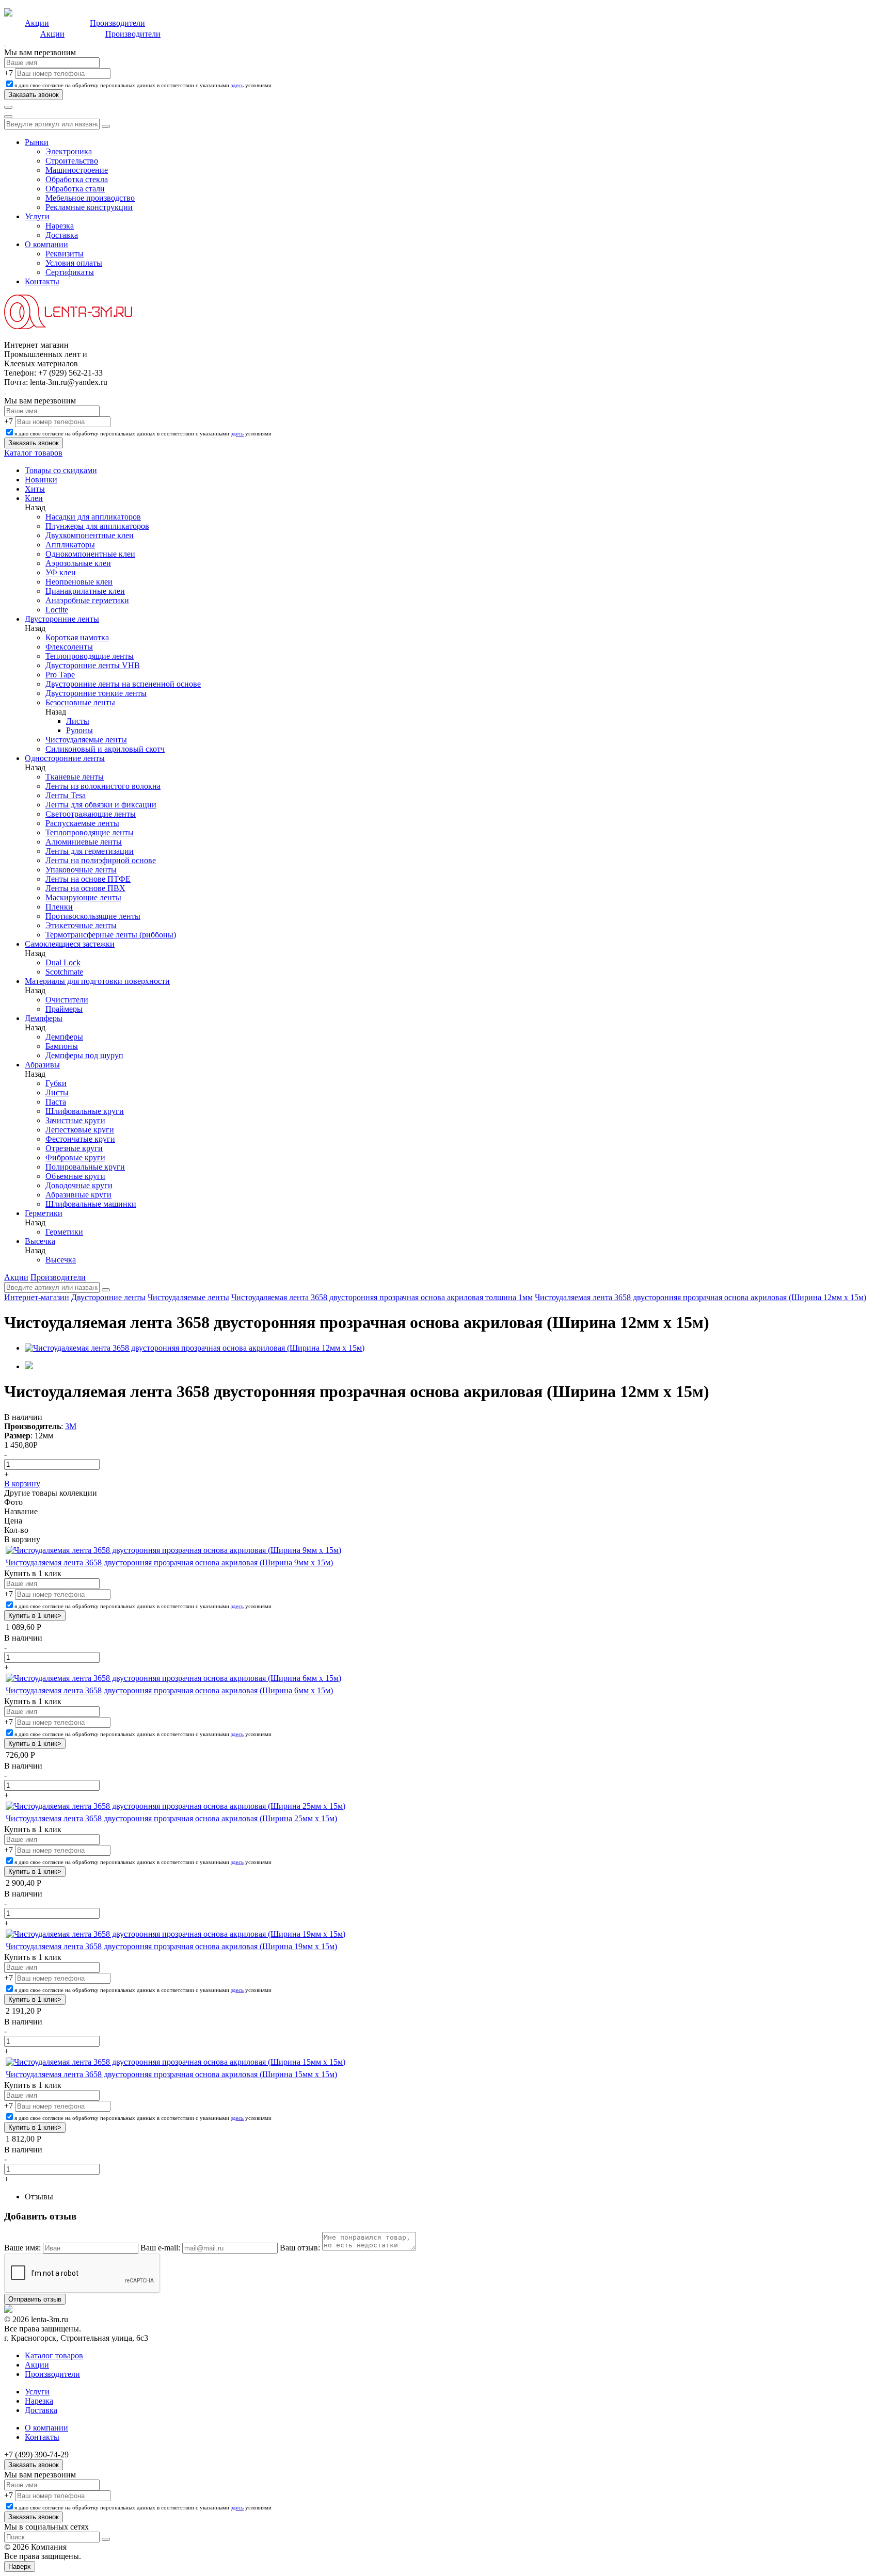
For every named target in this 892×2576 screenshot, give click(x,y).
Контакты (42, 281)
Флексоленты (69, 647)
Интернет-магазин (37, 1297)
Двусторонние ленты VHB (93, 665)
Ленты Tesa (66, 795)
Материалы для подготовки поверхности (97, 981)
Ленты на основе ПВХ (85, 888)
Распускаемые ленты (82, 823)
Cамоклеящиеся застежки (70, 944)
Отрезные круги (74, 1148)
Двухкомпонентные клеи (90, 535)
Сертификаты (70, 272)
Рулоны (79, 730)
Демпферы (44, 1018)
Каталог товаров (33, 453)
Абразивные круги (78, 1195)
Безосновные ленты (80, 702)
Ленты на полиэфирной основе (101, 860)
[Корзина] (8, 117)
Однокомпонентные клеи (90, 554)
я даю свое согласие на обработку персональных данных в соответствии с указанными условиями (143, 85)
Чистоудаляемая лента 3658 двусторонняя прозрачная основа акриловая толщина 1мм (382, 1297)
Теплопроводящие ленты (90, 656)
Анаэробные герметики (87, 600)
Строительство (72, 161)
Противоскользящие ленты (93, 916)
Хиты (35, 489)
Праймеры (64, 1009)
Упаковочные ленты (81, 870)
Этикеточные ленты (81, 925)
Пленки (59, 907)
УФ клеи (61, 572)
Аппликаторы (70, 545)
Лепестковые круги (80, 1130)
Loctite (57, 610)
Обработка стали (75, 189)
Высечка (40, 1241)
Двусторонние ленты (62, 619)
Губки (56, 1083)
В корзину (22, 1484)
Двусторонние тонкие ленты (96, 693)
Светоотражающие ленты (91, 814)
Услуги (37, 216)
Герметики (44, 1213)
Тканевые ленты (75, 777)
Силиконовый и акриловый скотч (105, 749)
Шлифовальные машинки (91, 1204)
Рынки (37, 142)
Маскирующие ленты (83, 897)
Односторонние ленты (65, 758)
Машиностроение (77, 170)
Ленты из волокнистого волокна (103, 786)
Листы (78, 721)
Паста (56, 1102)
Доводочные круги (79, 1185)
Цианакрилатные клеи (85, 591)
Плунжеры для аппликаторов (97, 526)
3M (71, 1426)
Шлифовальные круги (85, 1111)
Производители (117, 23)
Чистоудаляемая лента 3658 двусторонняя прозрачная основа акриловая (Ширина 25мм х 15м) (171, 1818)
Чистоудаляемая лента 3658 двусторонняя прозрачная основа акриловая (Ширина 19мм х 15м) (171, 1946)
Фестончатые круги (80, 1139)
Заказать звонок (34, 2465)
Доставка (62, 235)
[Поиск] (8, 107)
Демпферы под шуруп (84, 1055)
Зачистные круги (75, 1120)
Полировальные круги (85, 1167)
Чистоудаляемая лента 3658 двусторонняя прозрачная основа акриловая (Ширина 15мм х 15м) (171, 2074)
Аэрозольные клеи (78, 563)
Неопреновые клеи (79, 582)
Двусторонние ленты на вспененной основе (123, 684)
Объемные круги (75, 1176)
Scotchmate (64, 972)
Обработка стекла (77, 179)
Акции (37, 23)
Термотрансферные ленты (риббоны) (111, 935)
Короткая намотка (77, 637)
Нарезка (60, 226)
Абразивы (42, 1065)
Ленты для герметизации (90, 851)
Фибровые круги (75, 1157)
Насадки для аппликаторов (93, 517)
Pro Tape (60, 675)
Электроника (69, 151)
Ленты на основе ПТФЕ (88, 879)
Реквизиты (65, 254)
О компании (46, 244)
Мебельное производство (90, 198)
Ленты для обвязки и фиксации (101, 805)
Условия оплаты (74, 263)
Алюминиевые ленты (84, 842)
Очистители (67, 1000)
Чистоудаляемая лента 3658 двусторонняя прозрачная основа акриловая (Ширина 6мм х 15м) (169, 1690)
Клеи (34, 498)
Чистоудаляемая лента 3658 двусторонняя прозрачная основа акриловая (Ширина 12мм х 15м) (700, 1297)
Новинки (41, 480)
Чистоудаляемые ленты (86, 740)
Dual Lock (63, 962)
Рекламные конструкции (89, 207)
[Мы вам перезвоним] (5, 46)
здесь (237, 85)
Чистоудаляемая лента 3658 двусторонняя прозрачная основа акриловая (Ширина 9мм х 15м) (169, 1562)
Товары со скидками (61, 470)
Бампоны (62, 1046)
